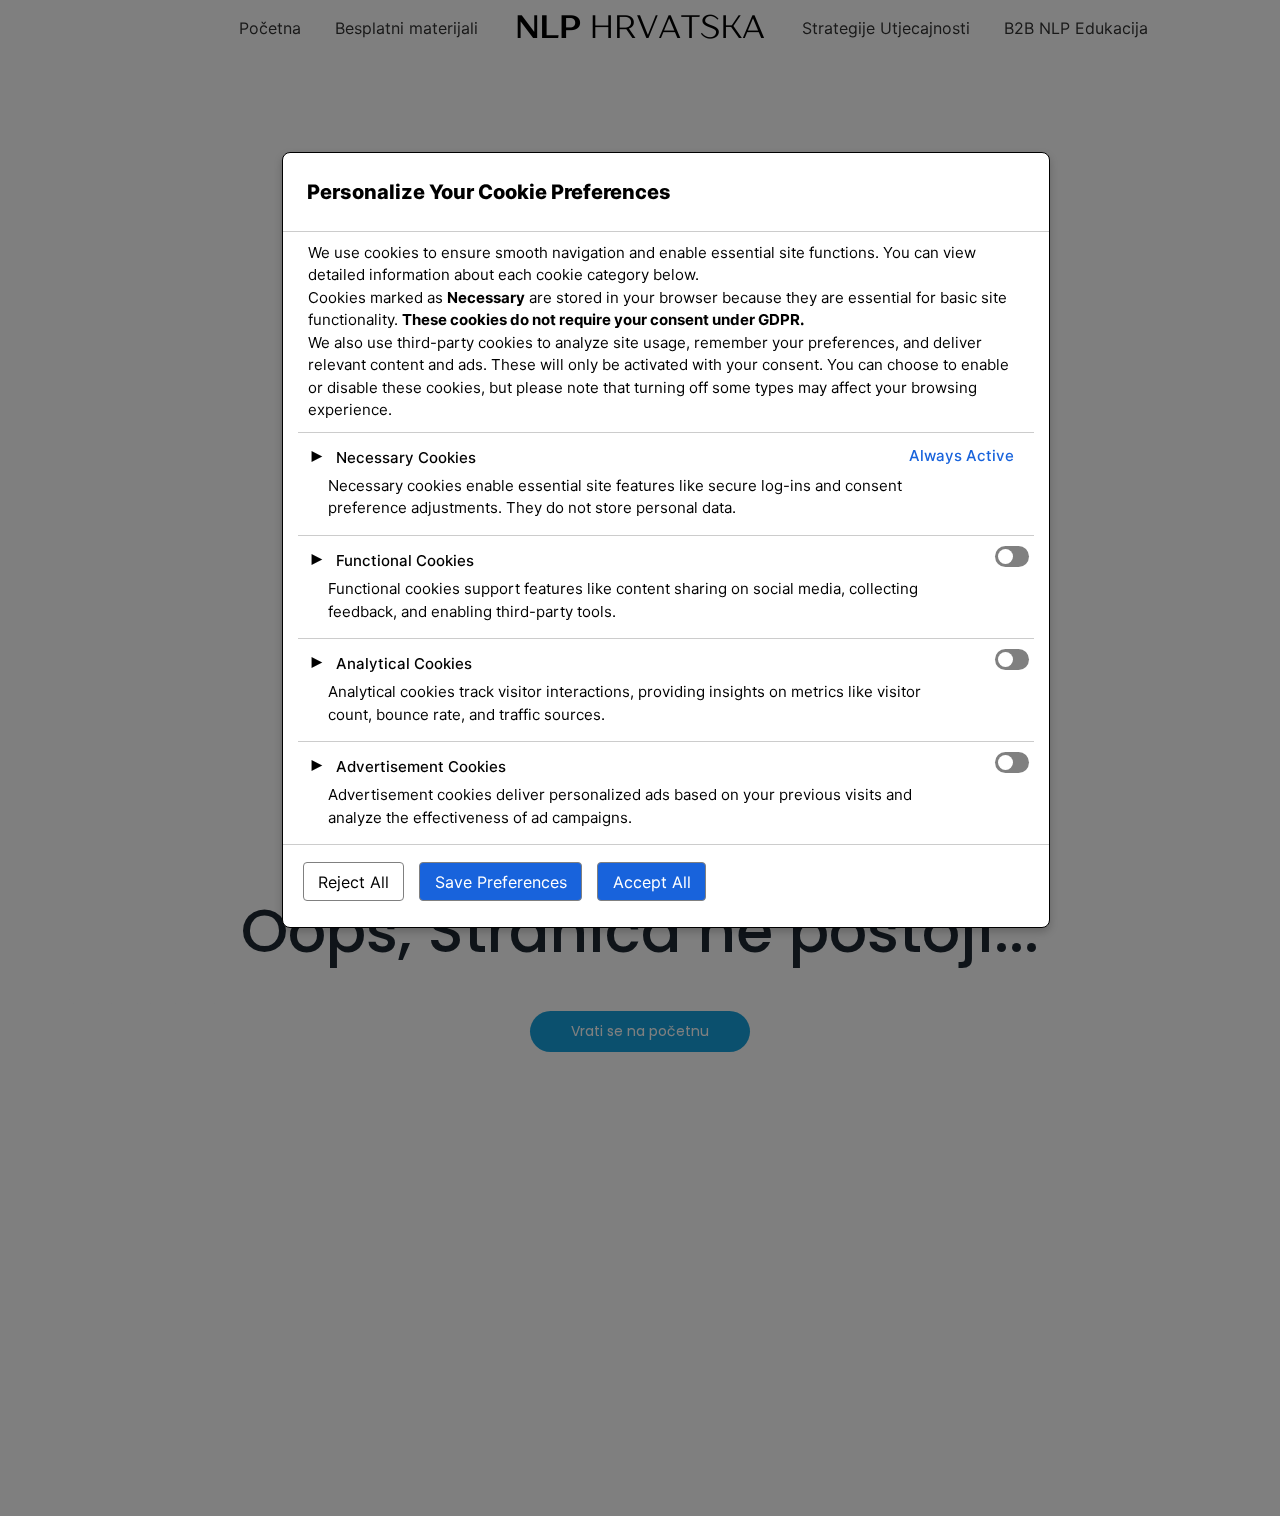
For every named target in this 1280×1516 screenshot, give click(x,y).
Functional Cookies (405, 560)
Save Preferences (501, 882)
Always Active (961, 455)
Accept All (652, 882)
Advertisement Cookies (421, 766)
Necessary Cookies (406, 457)
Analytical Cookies (404, 663)
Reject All (353, 882)
